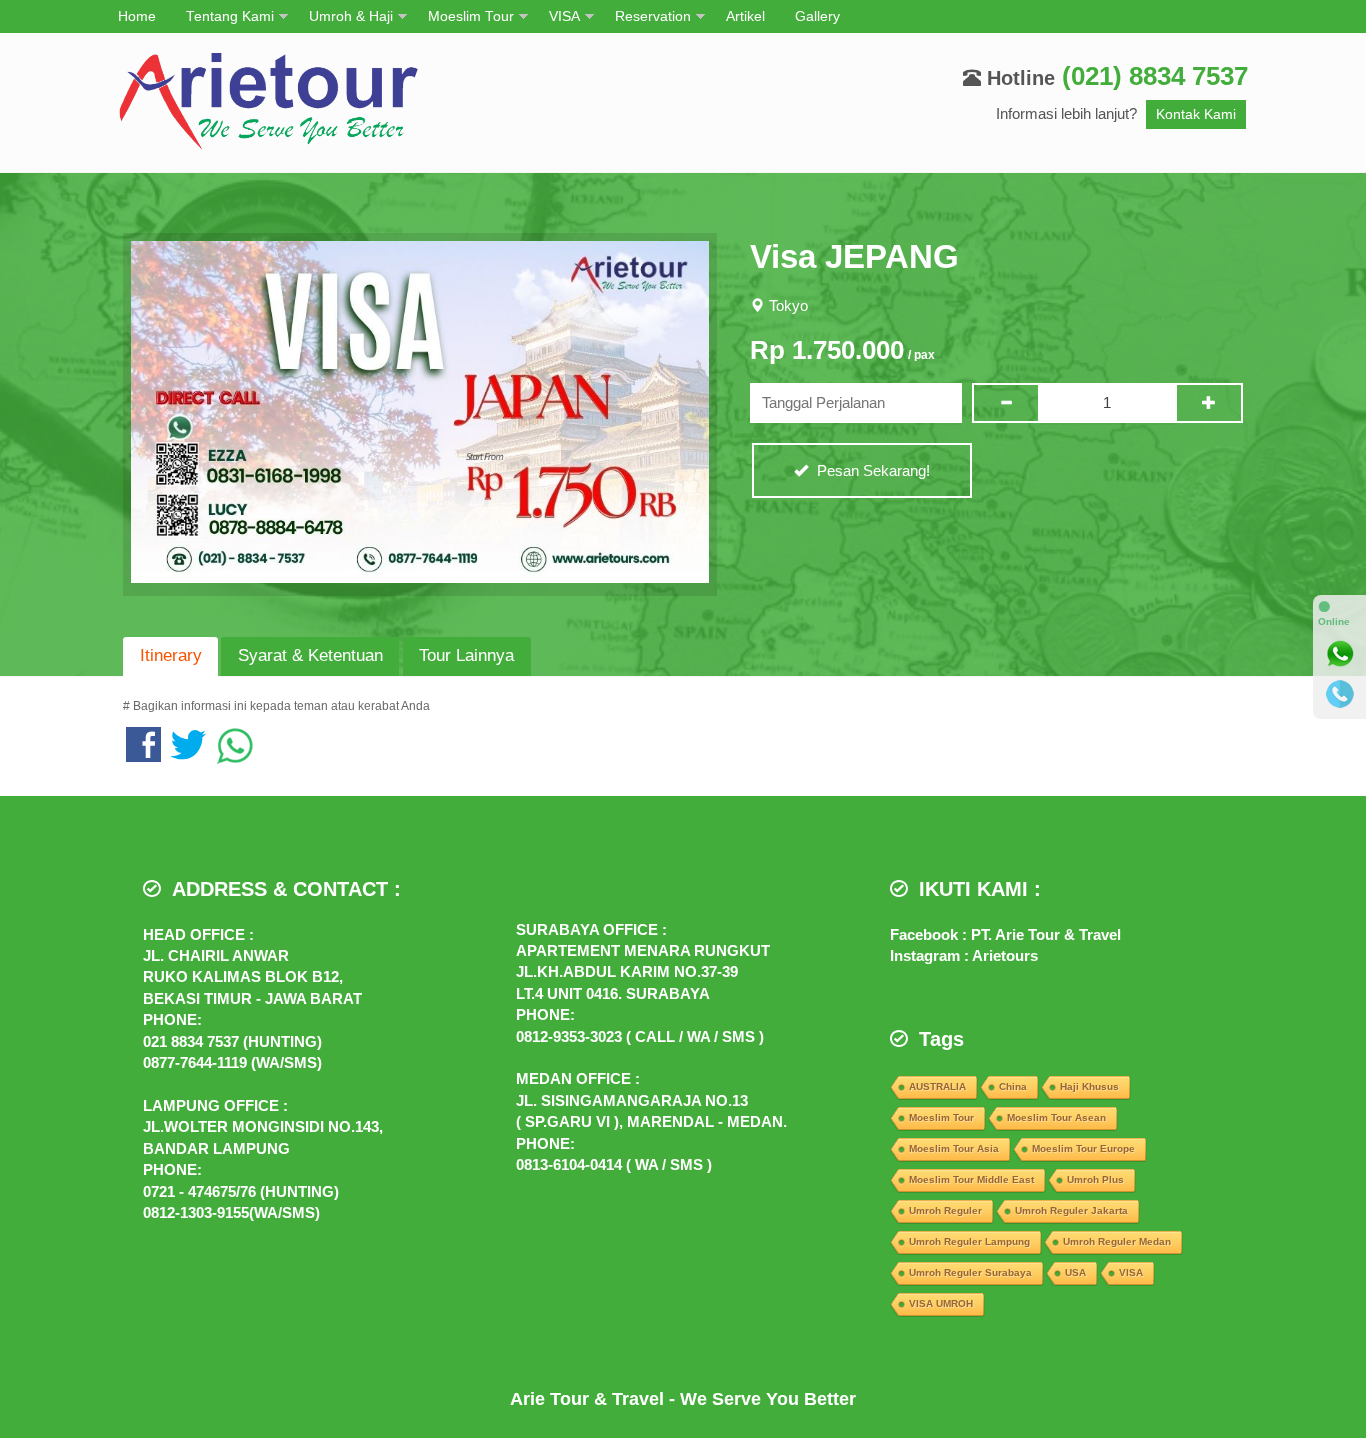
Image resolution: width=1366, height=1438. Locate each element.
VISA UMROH (941, 1303)
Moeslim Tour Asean (1056, 1117)
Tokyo (788, 305)
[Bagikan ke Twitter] (188, 754)
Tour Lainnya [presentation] (466, 655)
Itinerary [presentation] (171, 655)
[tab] (170, 656)
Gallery (817, 16)
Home (137, 16)
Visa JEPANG (854, 256)
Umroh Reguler (945, 1210)
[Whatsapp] (1340, 654)
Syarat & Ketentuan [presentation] (310, 655)
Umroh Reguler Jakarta (1071, 1210)
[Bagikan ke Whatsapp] (235, 754)
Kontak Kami (1196, 114)
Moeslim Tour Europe (1083, 1148)
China (1013, 1086)
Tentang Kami (230, 16)
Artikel (745, 16)
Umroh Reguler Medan (1117, 1241)
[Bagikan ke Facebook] (143, 754)
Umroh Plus (1095, 1179)
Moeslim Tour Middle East (971, 1179)
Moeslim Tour (471, 16)
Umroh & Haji (351, 16)
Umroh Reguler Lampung (969, 1241)
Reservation (653, 16)
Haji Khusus (1089, 1086)
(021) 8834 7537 (1155, 76)
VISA (564, 16)
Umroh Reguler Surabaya (970, 1272)
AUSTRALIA (937, 1086)
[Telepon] (1340, 694)
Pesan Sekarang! (871, 470)
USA (1075, 1272)
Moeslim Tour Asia (954, 1148)
